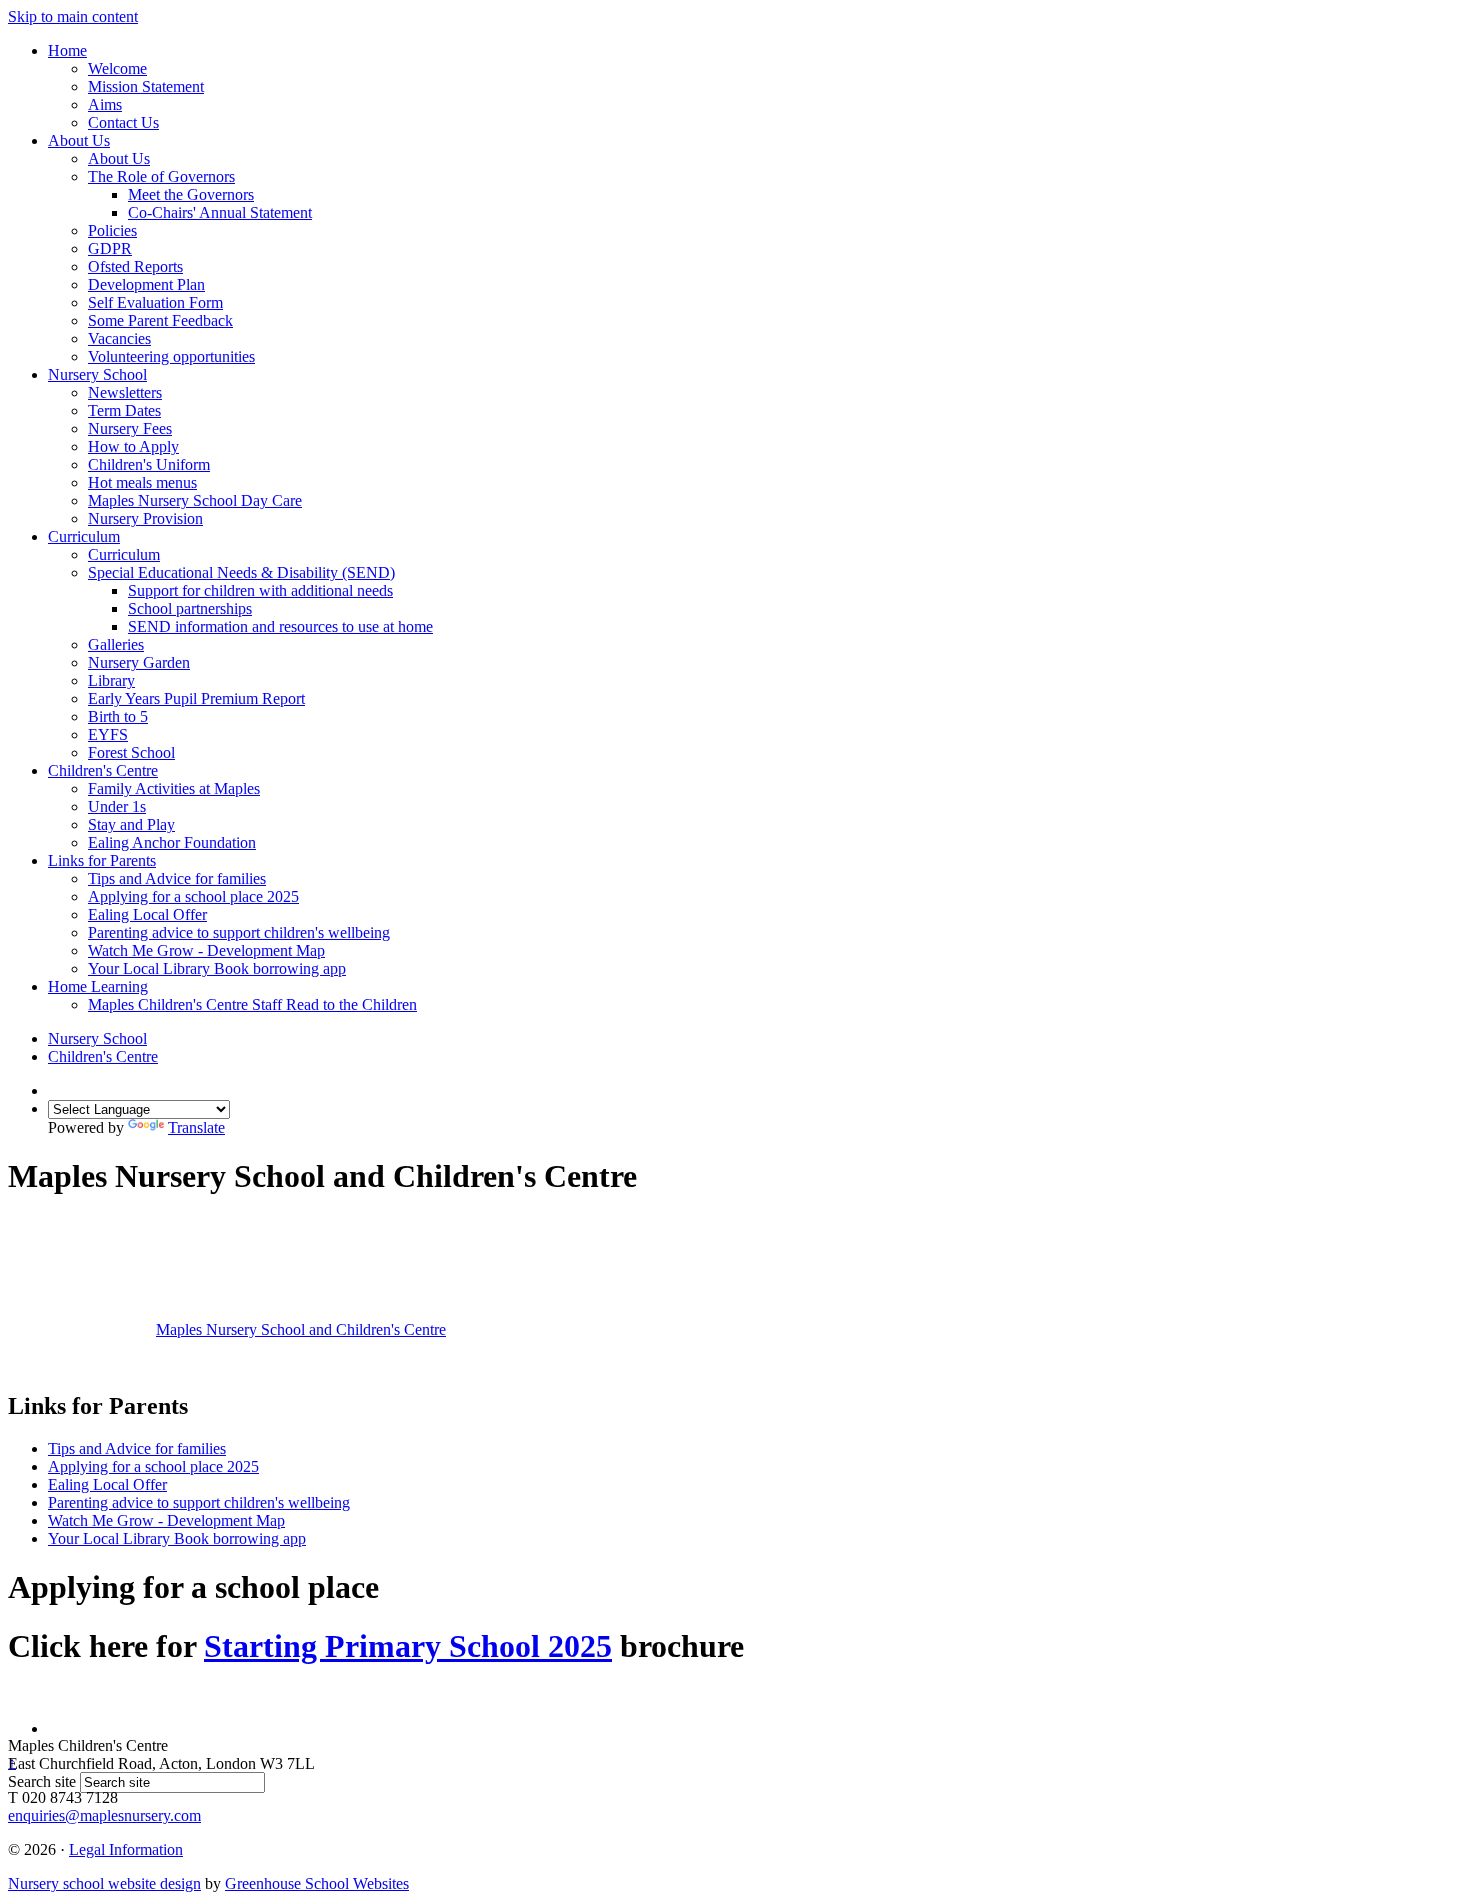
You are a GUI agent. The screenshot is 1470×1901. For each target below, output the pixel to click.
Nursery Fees (130, 428)
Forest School (131, 752)
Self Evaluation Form (155, 302)
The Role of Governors (161, 176)
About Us (79, 140)
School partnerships (190, 608)
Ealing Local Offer (147, 914)
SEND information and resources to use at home (280, 626)
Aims (105, 104)
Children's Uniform (149, 464)
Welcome (117, 68)
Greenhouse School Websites (317, 1883)
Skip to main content (73, 16)
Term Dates (124, 410)
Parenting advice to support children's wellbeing (239, 932)
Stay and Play (131, 824)
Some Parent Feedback (160, 320)
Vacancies (119, 338)
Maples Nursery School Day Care (195, 500)
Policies (112, 230)
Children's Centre (103, 770)
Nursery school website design (104, 1883)
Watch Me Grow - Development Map (206, 950)
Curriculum (84, 536)
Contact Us (123, 122)
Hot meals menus (142, 482)
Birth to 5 (118, 716)
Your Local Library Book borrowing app (217, 968)
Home (67, 50)
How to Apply (133, 446)
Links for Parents (102, 860)
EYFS (108, 734)
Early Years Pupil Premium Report (196, 698)
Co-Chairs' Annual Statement (220, 212)
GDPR (110, 248)
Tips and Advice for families (177, 878)
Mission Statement (146, 86)
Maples (301, 1329)
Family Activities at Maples (174, 788)
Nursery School (97, 374)
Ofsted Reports (135, 266)
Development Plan (146, 284)
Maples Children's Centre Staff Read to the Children (252, 1004)
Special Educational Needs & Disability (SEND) (241, 572)
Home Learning (98, 986)
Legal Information (126, 1849)
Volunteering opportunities (171, 356)
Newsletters (125, 392)
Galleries (116, 644)
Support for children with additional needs (260, 590)
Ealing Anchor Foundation (172, 842)
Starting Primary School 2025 (408, 1646)
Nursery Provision (145, 518)
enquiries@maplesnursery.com (104, 1815)
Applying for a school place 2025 (193, 896)
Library (111, 680)
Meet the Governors (191, 194)
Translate (196, 1127)
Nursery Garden (139, 662)
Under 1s (117, 806)
